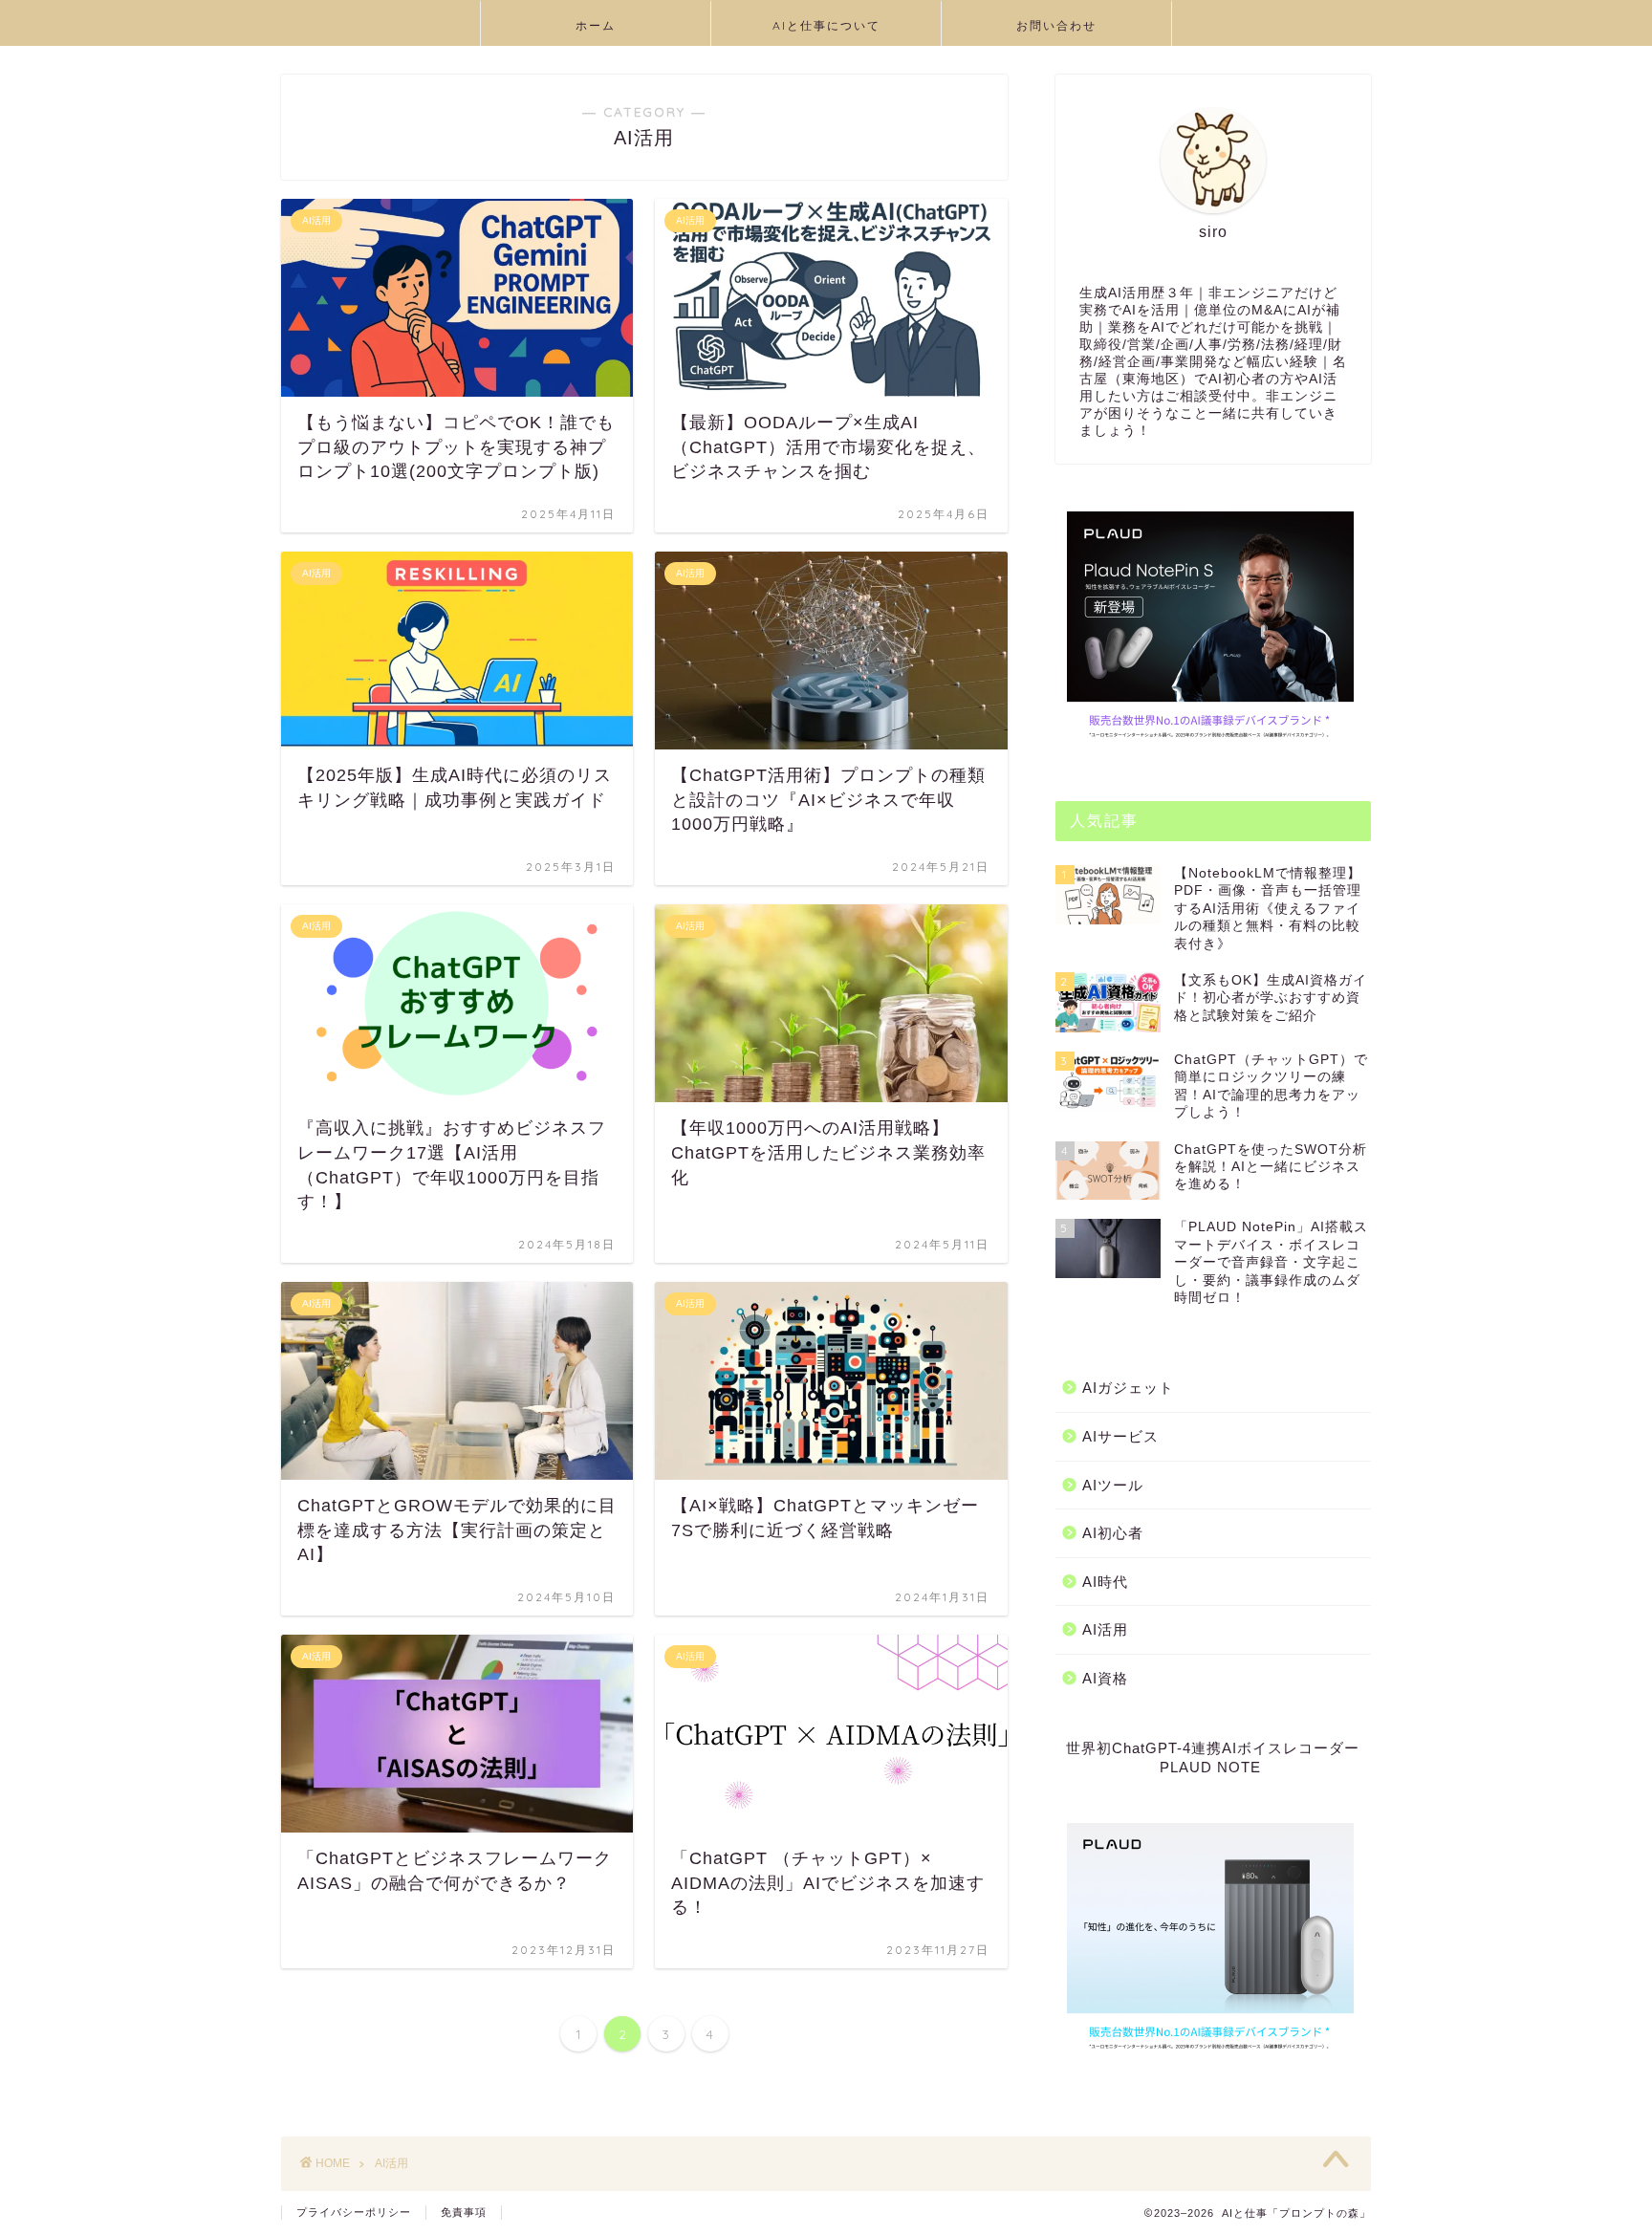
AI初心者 (1113, 1533)
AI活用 (1105, 1629)
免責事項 (464, 2212)
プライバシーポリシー (354, 2212)
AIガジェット (1128, 1388)
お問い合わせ (1056, 25)
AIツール (1113, 1485)
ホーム (596, 25)
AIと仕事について (826, 25)
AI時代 (1105, 1582)
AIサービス (1120, 1436)
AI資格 (1105, 1678)
